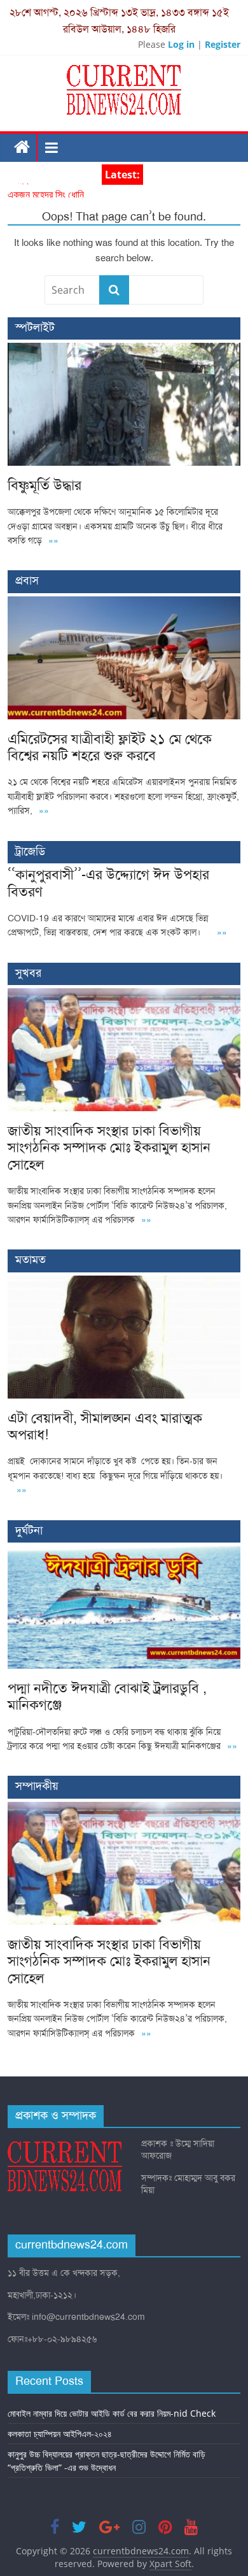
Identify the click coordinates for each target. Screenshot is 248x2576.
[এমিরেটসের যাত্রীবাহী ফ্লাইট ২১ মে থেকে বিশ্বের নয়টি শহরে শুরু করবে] (124, 603)
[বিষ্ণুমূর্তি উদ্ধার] (124, 349)
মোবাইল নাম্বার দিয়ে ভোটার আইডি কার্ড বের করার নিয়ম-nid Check (112, 2413)
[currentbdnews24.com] (23, 148)
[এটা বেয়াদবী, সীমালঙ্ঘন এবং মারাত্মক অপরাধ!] (124, 1282)
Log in (181, 44)
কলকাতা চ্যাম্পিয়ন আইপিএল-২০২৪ (60, 2434)
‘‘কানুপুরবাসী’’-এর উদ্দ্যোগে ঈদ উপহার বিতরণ (108, 883)
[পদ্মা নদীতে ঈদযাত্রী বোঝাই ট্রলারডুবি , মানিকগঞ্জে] (124, 1552)
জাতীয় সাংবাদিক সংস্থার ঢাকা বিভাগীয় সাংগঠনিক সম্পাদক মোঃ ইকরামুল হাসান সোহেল (109, 1148)
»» (53, 541)
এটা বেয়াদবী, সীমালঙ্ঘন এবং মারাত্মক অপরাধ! (105, 1426)
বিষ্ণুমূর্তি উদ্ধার (32, 191)
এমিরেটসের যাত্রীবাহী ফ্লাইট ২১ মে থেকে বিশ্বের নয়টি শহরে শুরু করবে (110, 747)
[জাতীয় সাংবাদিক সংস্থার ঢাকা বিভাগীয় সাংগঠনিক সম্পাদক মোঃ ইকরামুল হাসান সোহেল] (124, 995)
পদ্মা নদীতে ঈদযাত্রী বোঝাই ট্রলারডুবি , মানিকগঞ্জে (107, 1696)
